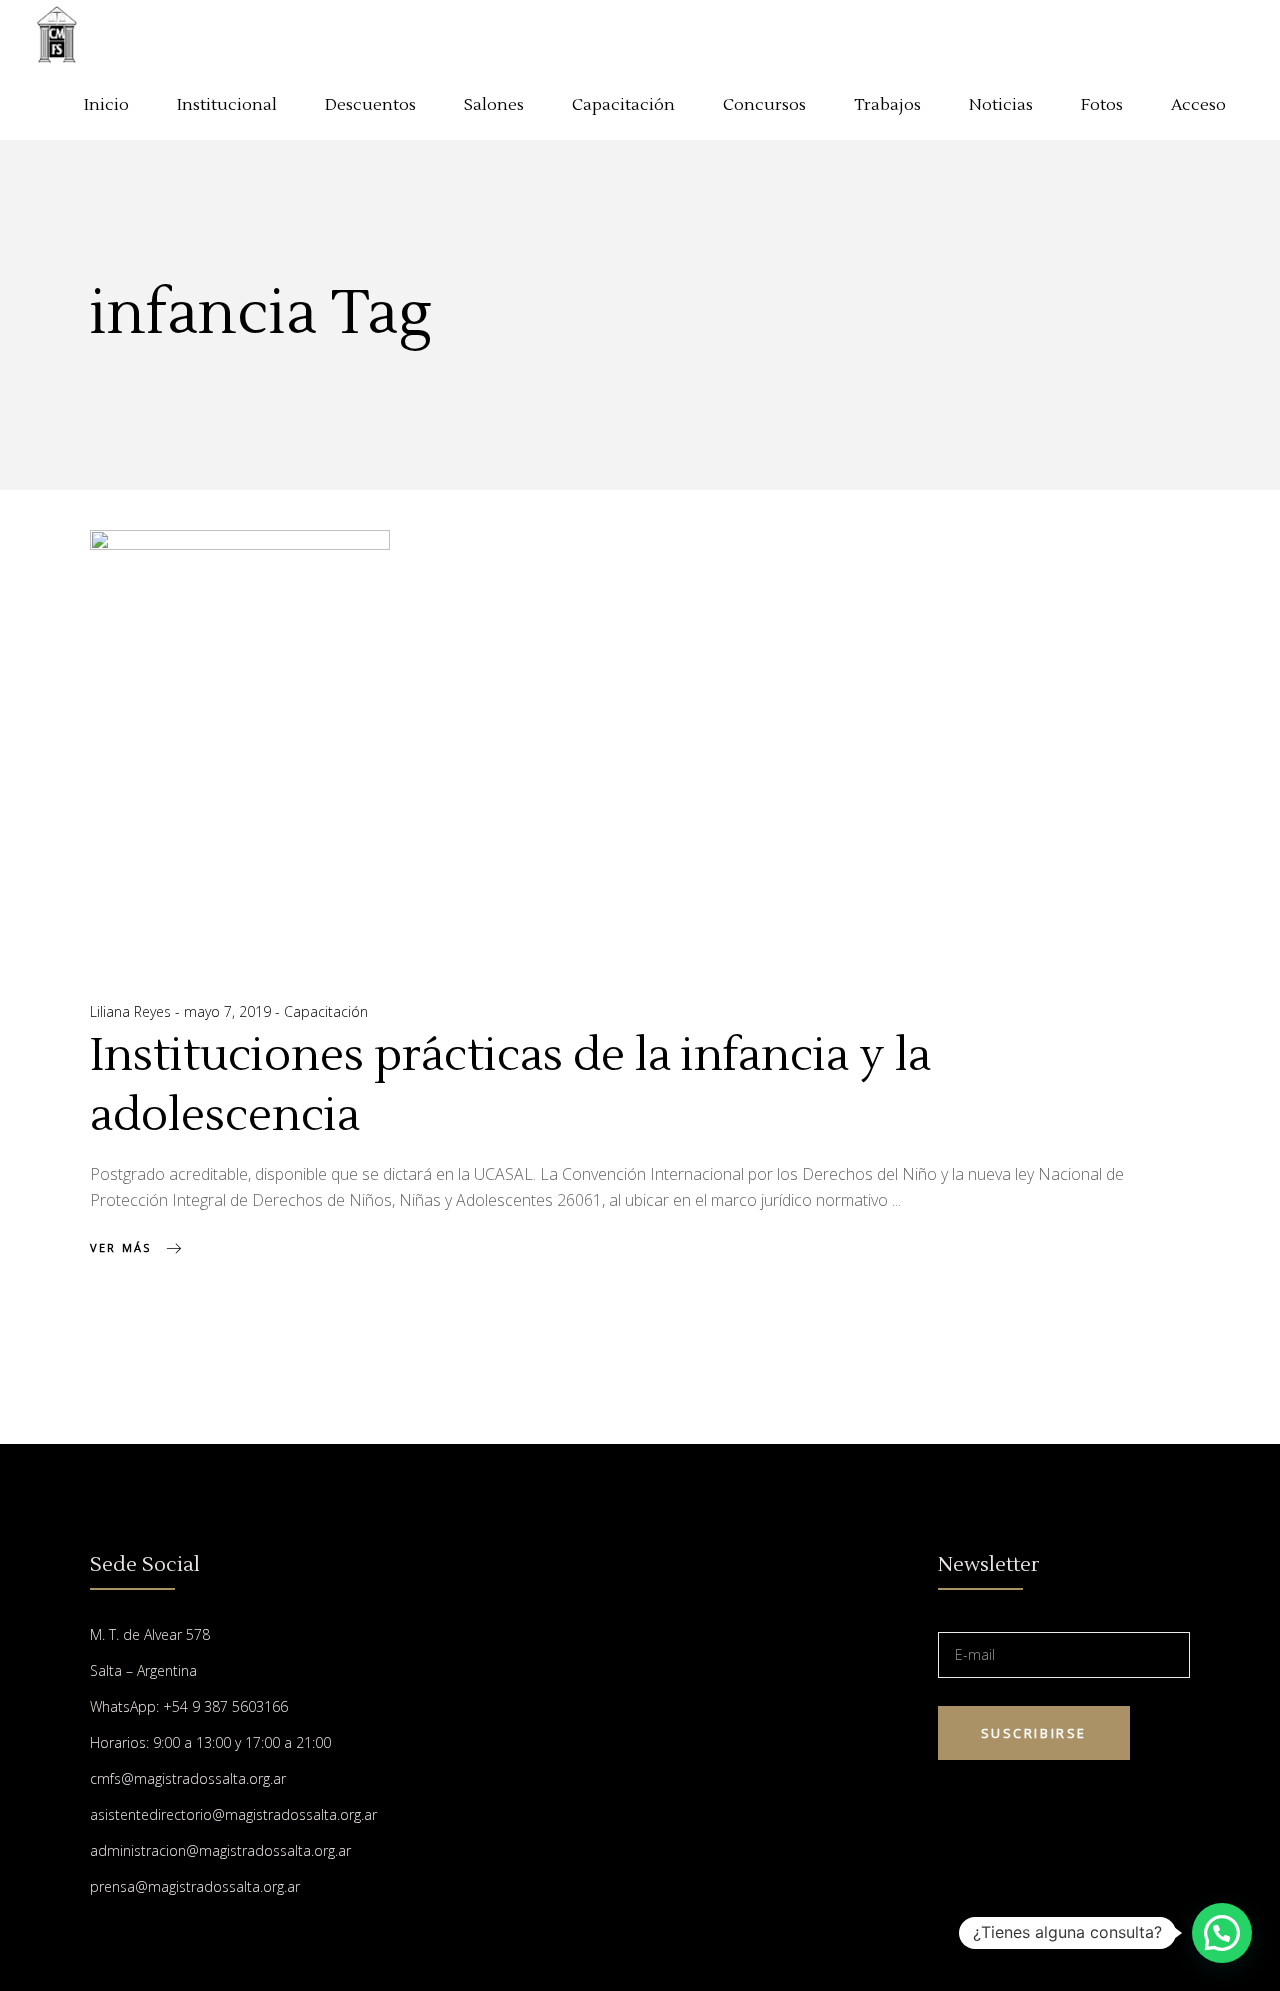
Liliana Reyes (132, 1011)
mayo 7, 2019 (229, 1011)
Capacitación (326, 1011)
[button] (1222, 1933)
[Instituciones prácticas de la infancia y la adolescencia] (240, 742)
